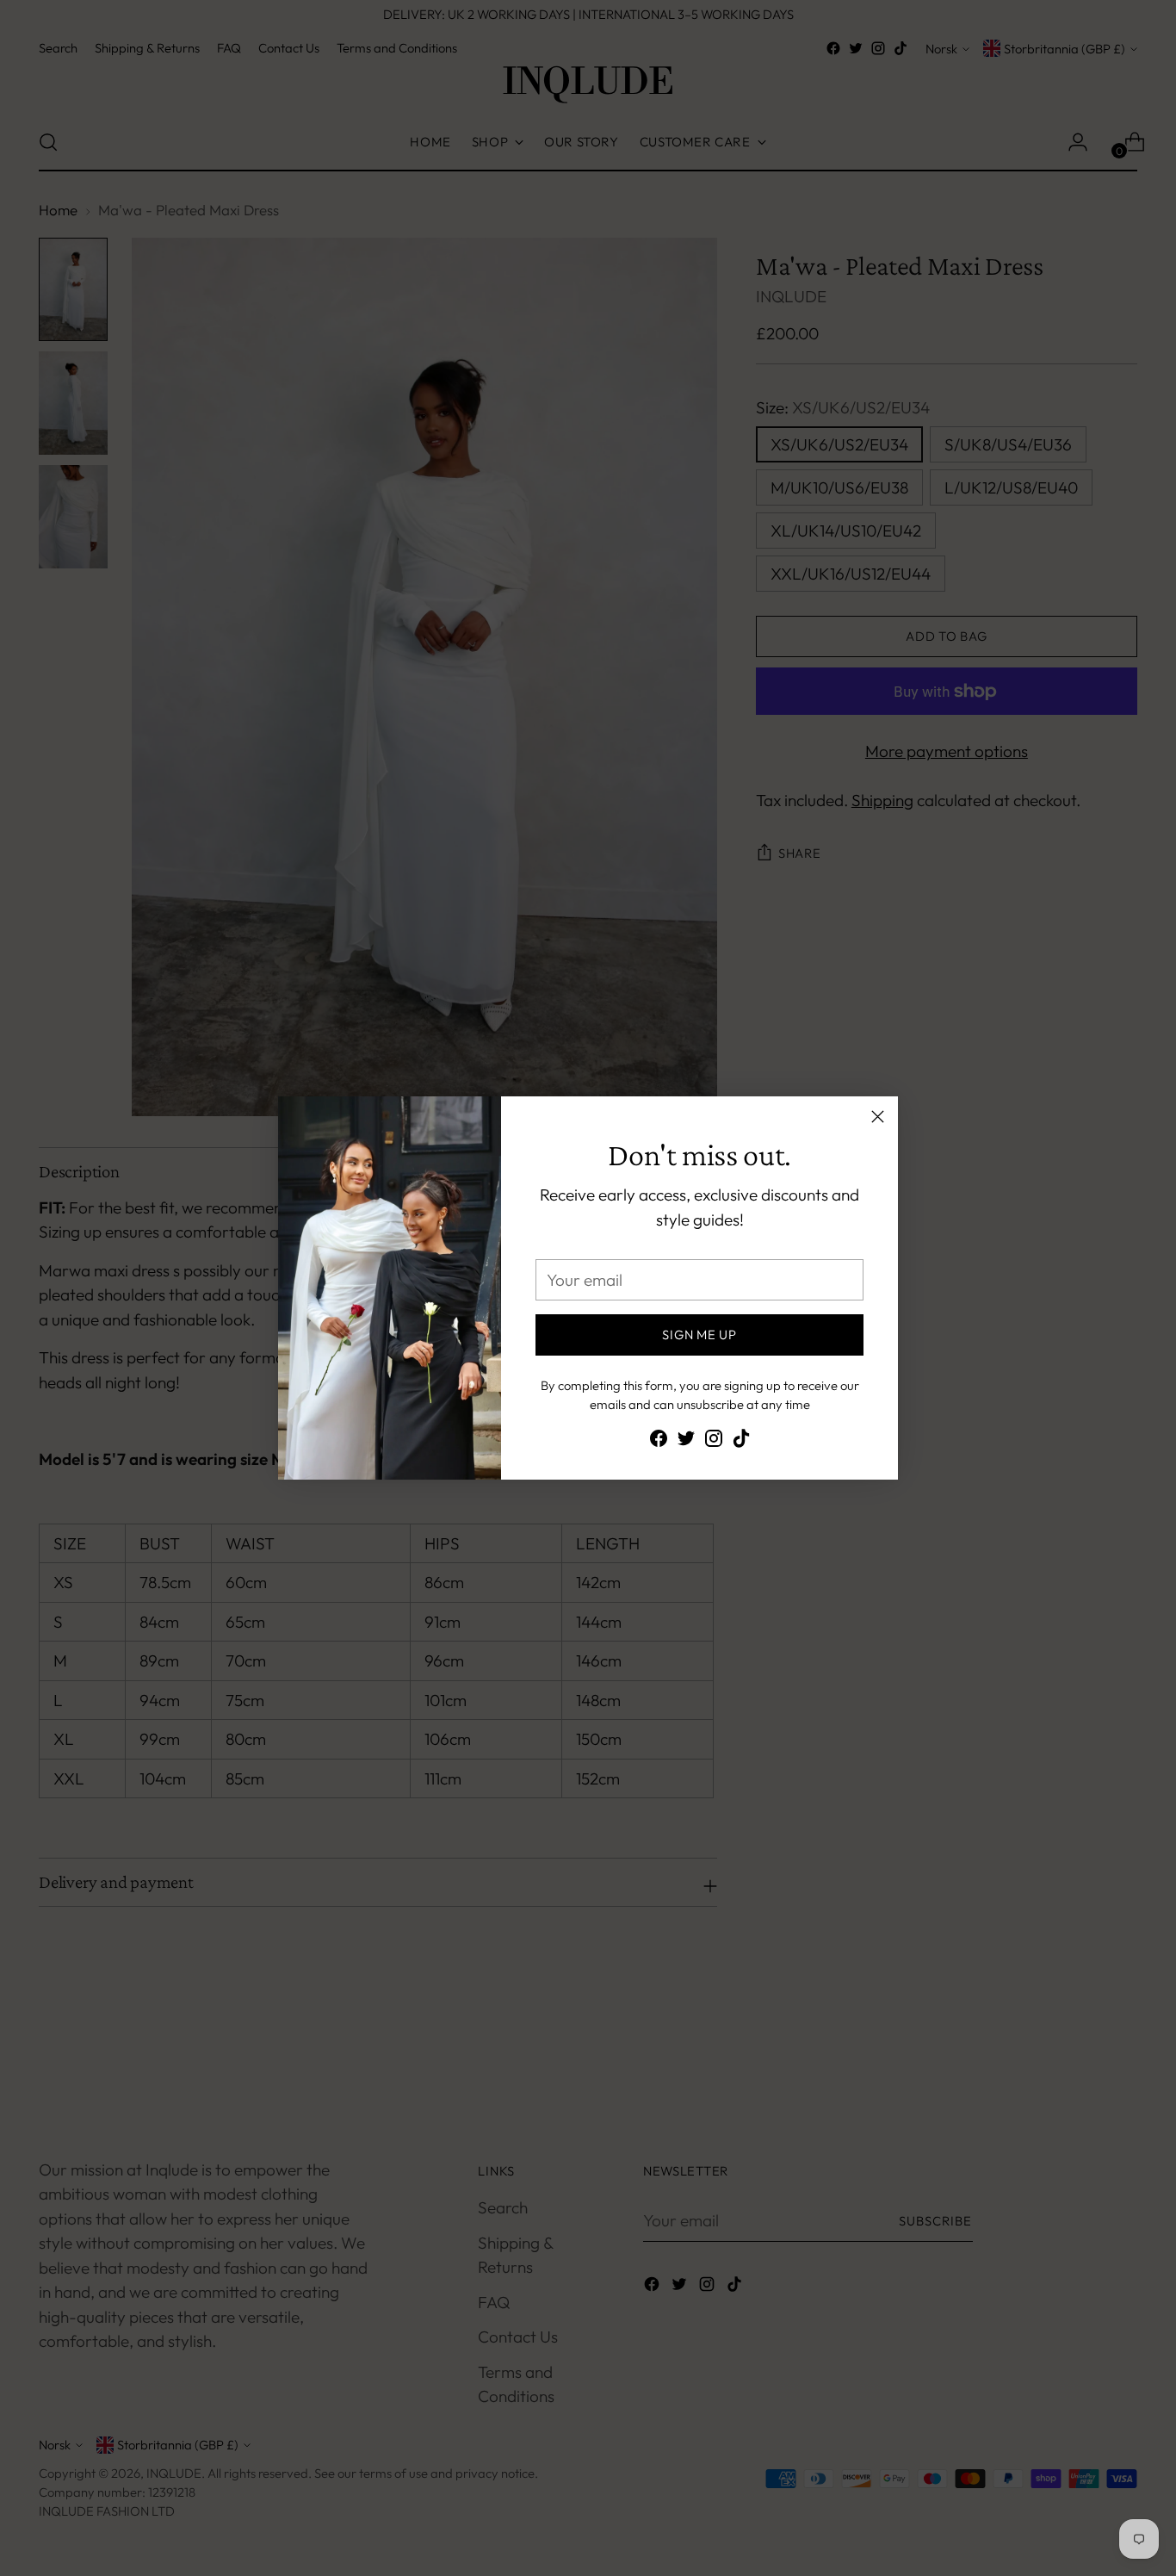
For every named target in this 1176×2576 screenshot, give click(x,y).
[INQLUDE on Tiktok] (741, 1442)
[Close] (878, 1117)
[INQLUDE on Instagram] (714, 1442)
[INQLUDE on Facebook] (659, 1442)
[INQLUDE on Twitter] (686, 1442)
